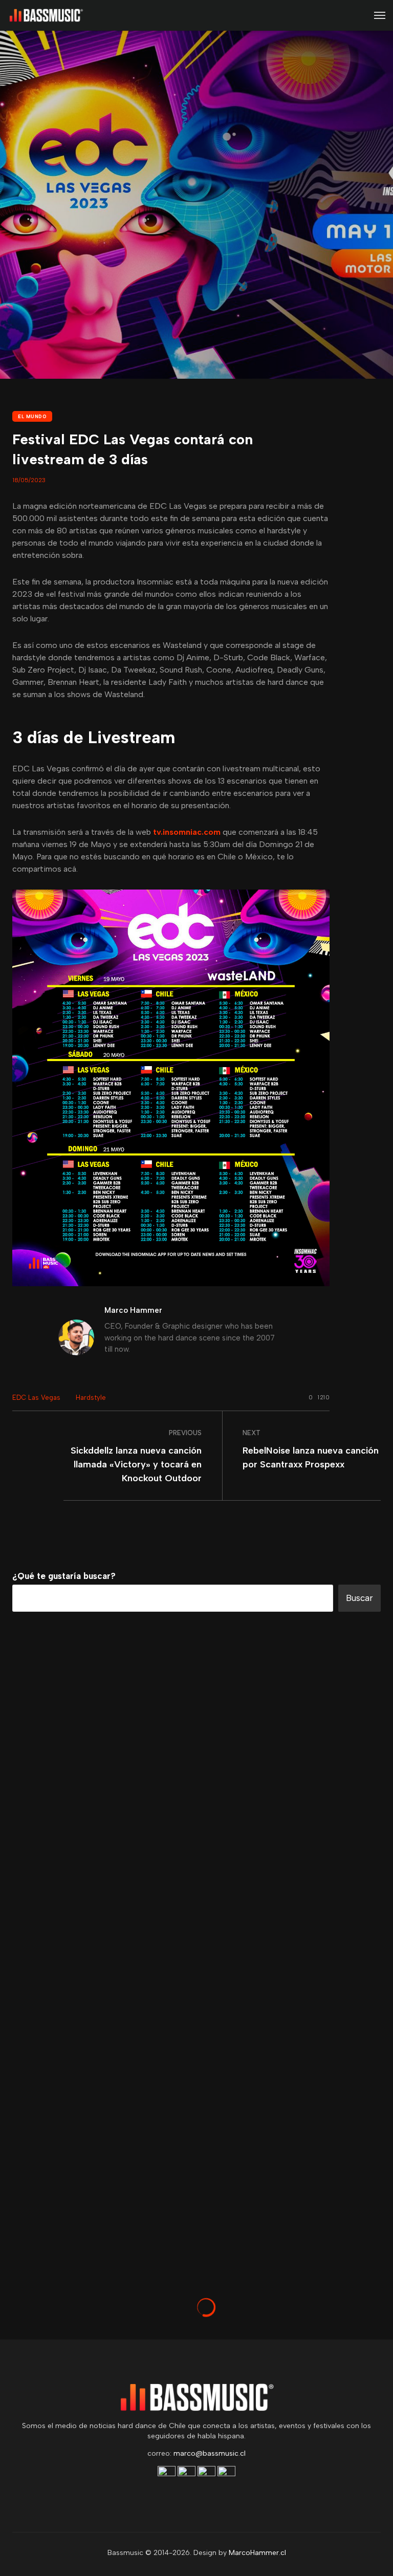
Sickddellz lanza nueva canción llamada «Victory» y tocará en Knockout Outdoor (136, 1464)
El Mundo (32, 416)
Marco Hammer (133, 1310)
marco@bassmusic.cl (210, 2453)
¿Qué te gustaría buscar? (64, 1576)
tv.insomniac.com (186, 832)
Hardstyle (91, 1398)
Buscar (359, 1598)
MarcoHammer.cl (257, 2553)
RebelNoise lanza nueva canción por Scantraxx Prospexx (311, 1457)
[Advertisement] (196, 2186)
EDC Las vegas (36, 1398)
